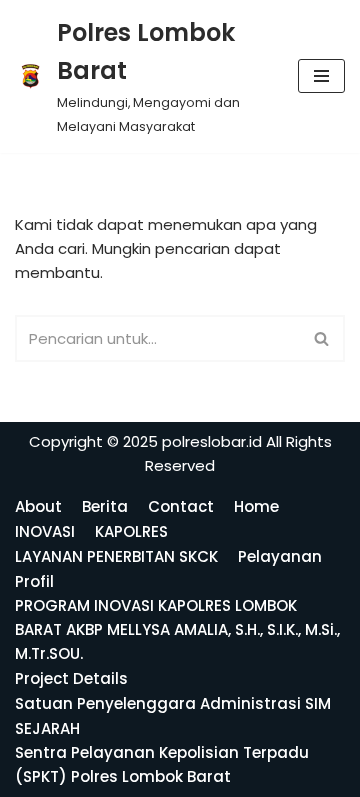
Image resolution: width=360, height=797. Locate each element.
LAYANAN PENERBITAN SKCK (116, 556)
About (38, 506)
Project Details (71, 678)
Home (256, 506)
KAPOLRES (131, 531)
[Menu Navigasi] (321, 76)
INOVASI (45, 531)
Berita (105, 506)
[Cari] (322, 338)
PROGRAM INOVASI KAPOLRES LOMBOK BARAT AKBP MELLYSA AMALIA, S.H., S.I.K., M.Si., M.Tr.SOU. (177, 629)
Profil (34, 581)
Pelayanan (280, 556)
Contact (181, 506)
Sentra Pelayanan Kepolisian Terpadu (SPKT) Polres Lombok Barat (162, 764)
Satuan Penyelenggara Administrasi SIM (173, 703)
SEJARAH (47, 728)
